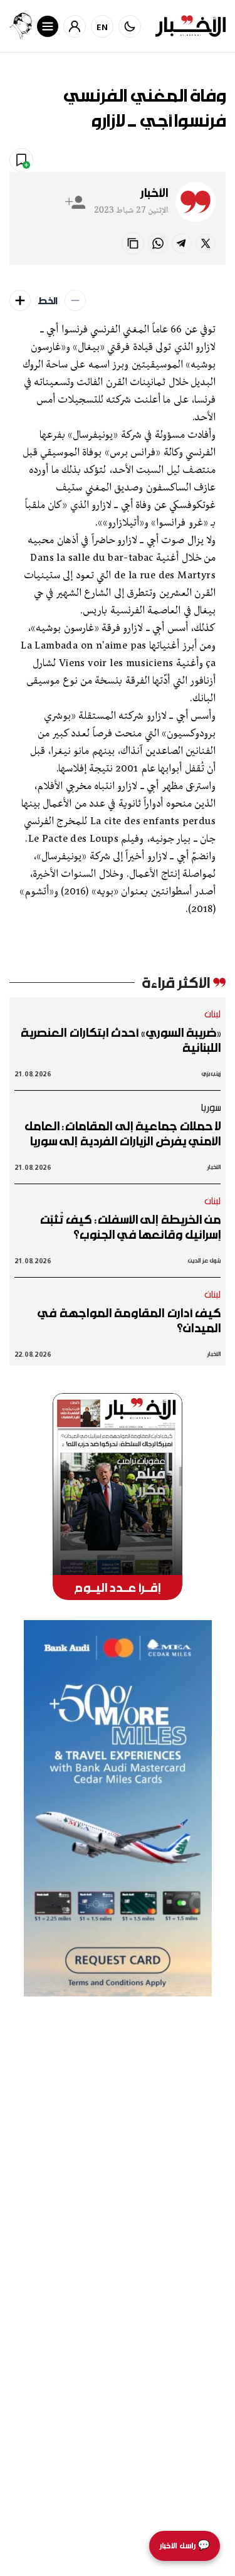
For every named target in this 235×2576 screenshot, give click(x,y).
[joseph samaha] (21, 26)
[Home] (191, 26)
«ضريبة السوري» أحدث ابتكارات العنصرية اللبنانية (121, 1040)
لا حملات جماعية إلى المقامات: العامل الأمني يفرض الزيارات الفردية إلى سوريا (123, 1133)
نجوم (150, 159)
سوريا (211, 1107)
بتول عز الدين (204, 1260)
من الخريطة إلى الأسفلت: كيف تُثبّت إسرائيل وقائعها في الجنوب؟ (130, 1227)
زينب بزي (211, 1073)
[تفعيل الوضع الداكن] (130, 26)
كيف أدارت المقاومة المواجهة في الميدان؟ (129, 1320)
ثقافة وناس (197, 159)
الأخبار (154, 193)
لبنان (213, 1014)
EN (102, 27)
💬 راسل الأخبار (185, 2546)
